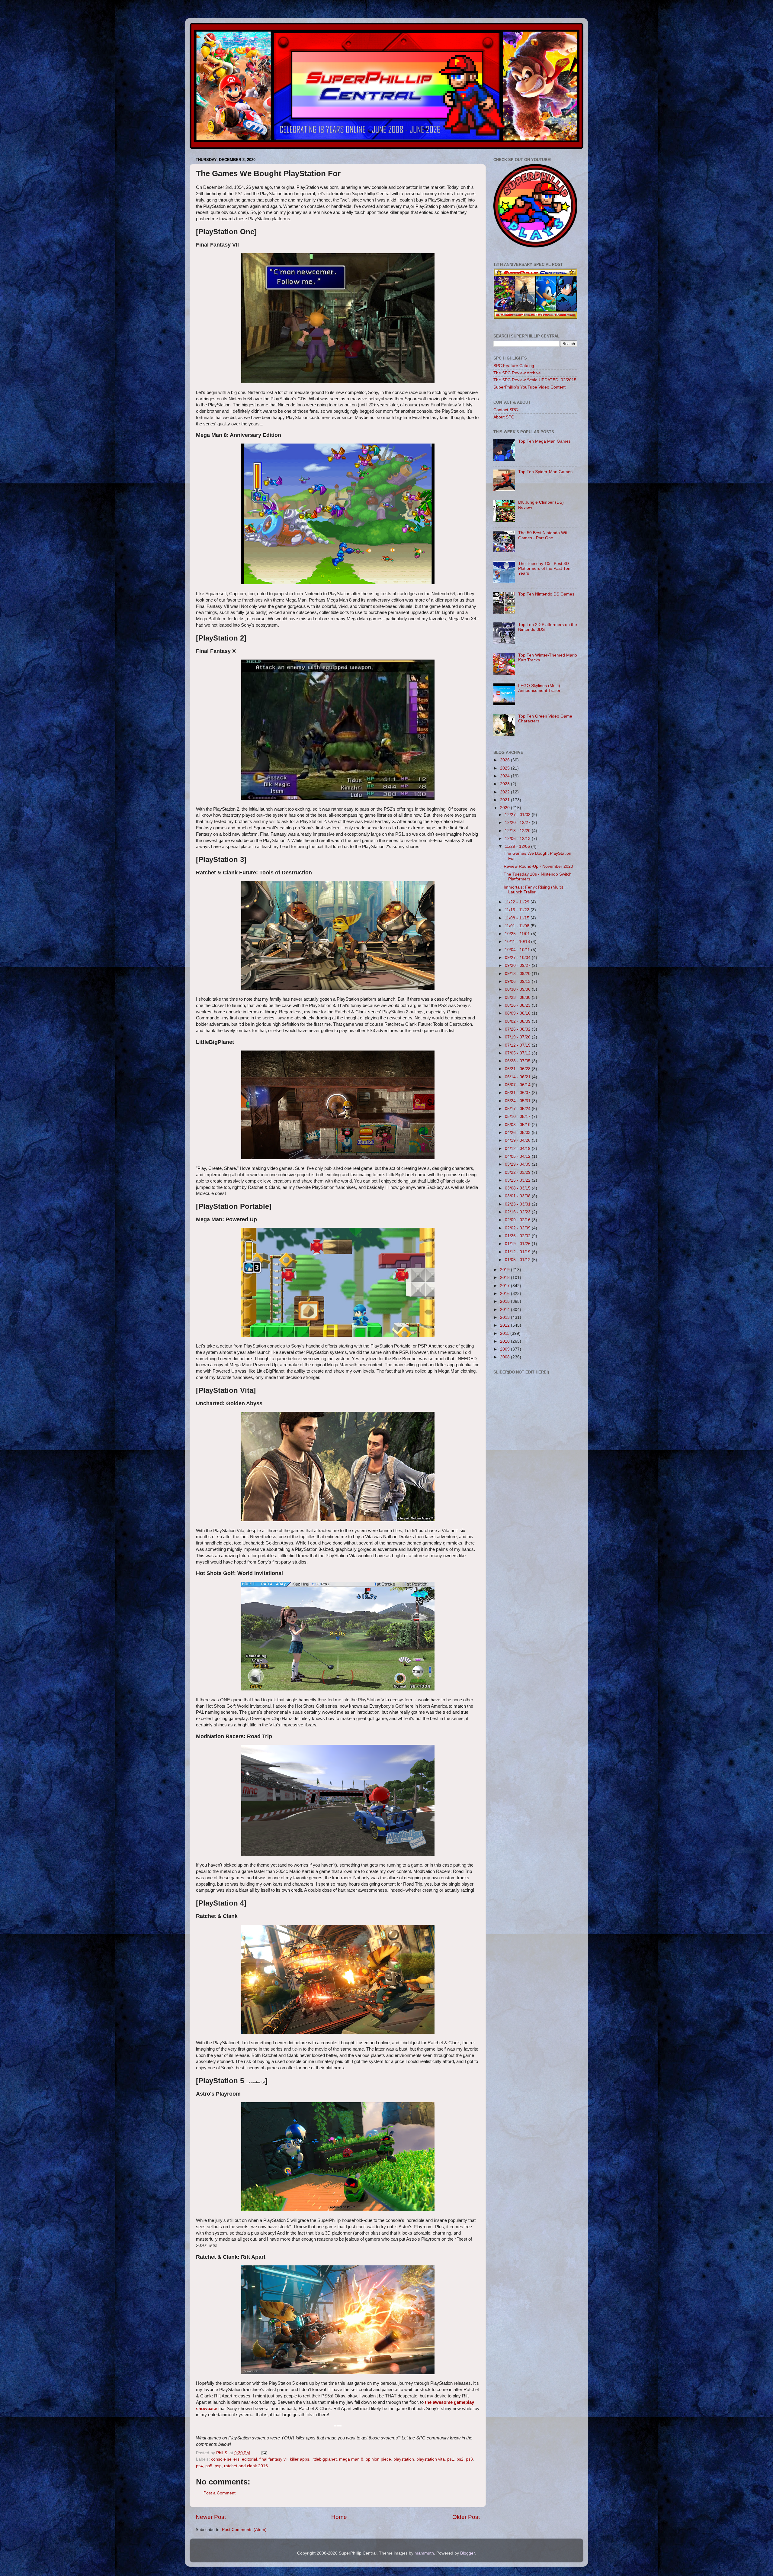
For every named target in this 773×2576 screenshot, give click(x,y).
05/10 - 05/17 (518, 1117)
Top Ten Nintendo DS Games (546, 594)
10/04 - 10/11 (518, 950)
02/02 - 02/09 (518, 1228)
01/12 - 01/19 (518, 1252)
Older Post (466, 2517)
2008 (505, 1357)
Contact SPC (506, 410)
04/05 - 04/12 (518, 1156)
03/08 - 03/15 (518, 1188)
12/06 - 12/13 (518, 839)
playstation (404, 2459)
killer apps (300, 2459)
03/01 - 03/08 (518, 1196)
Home (339, 2517)
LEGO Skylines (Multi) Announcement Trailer (539, 688)
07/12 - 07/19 (518, 1045)
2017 (505, 1286)
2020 (505, 808)
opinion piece (378, 2459)
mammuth (424, 2553)
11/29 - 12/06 (518, 846)
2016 (505, 1294)
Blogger (467, 2553)
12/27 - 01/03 (518, 815)
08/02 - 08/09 (518, 1021)
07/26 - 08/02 (518, 1029)
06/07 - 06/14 (518, 1085)
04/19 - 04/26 (518, 1140)
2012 (505, 1325)
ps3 (469, 2459)
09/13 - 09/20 (518, 974)
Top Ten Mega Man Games (544, 441)
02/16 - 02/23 (518, 1212)
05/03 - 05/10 (518, 1125)
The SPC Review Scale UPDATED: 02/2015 (535, 380)
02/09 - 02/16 (518, 1220)
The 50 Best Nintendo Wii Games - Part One (542, 535)
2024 (505, 776)
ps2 (460, 2459)
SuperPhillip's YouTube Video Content (529, 387)
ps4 (199, 2466)
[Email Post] (264, 2453)
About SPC (504, 417)
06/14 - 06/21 (518, 1077)
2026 (505, 760)
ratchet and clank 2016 (246, 2466)
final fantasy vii (273, 2459)
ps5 (209, 2466)
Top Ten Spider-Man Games (545, 472)
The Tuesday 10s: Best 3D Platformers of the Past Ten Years (544, 568)
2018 (505, 1278)
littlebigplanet (324, 2459)
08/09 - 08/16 (518, 1013)
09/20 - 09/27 (518, 965)
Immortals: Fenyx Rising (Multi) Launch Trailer (533, 890)
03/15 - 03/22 (518, 1180)
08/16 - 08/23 (518, 1005)
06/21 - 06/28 (518, 1069)
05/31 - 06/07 (518, 1093)
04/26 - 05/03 (518, 1133)
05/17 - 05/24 (518, 1109)
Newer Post (211, 2517)
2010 (505, 1341)
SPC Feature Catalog (514, 366)
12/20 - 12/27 (518, 823)
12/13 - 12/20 (518, 831)
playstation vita (431, 2459)
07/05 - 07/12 (518, 1053)
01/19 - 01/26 (518, 1244)
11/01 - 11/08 (518, 926)
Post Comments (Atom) (244, 2530)
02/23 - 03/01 (518, 1204)
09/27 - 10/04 (518, 958)
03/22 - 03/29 (518, 1172)
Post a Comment (220, 2493)
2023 (505, 784)
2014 (505, 1310)
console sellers (225, 2459)
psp (218, 2466)
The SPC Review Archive (517, 373)
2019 (505, 1270)
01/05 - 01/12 (518, 1260)
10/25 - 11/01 (518, 934)
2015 (505, 1301)
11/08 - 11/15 (518, 918)
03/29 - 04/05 (518, 1164)
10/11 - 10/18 (518, 942)
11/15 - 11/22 (518, 910)
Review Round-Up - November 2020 (538, 866)
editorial (249, 2459)
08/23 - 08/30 (518, 997)
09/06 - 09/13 (518, 981)
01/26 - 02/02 (518, 1236)
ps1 (451, 2459)
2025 (505, 768)
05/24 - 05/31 (518, 1101)
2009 (505, 1349)
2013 (505, 1317)
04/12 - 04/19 (518, 1149)
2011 (505, 1333)
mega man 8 (351, 2459)
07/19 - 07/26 (518, 1037)
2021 (505, 800)
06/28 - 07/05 (518, 1061)
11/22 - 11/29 (518, 902)
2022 (505, 792)
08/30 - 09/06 (518, 989)
